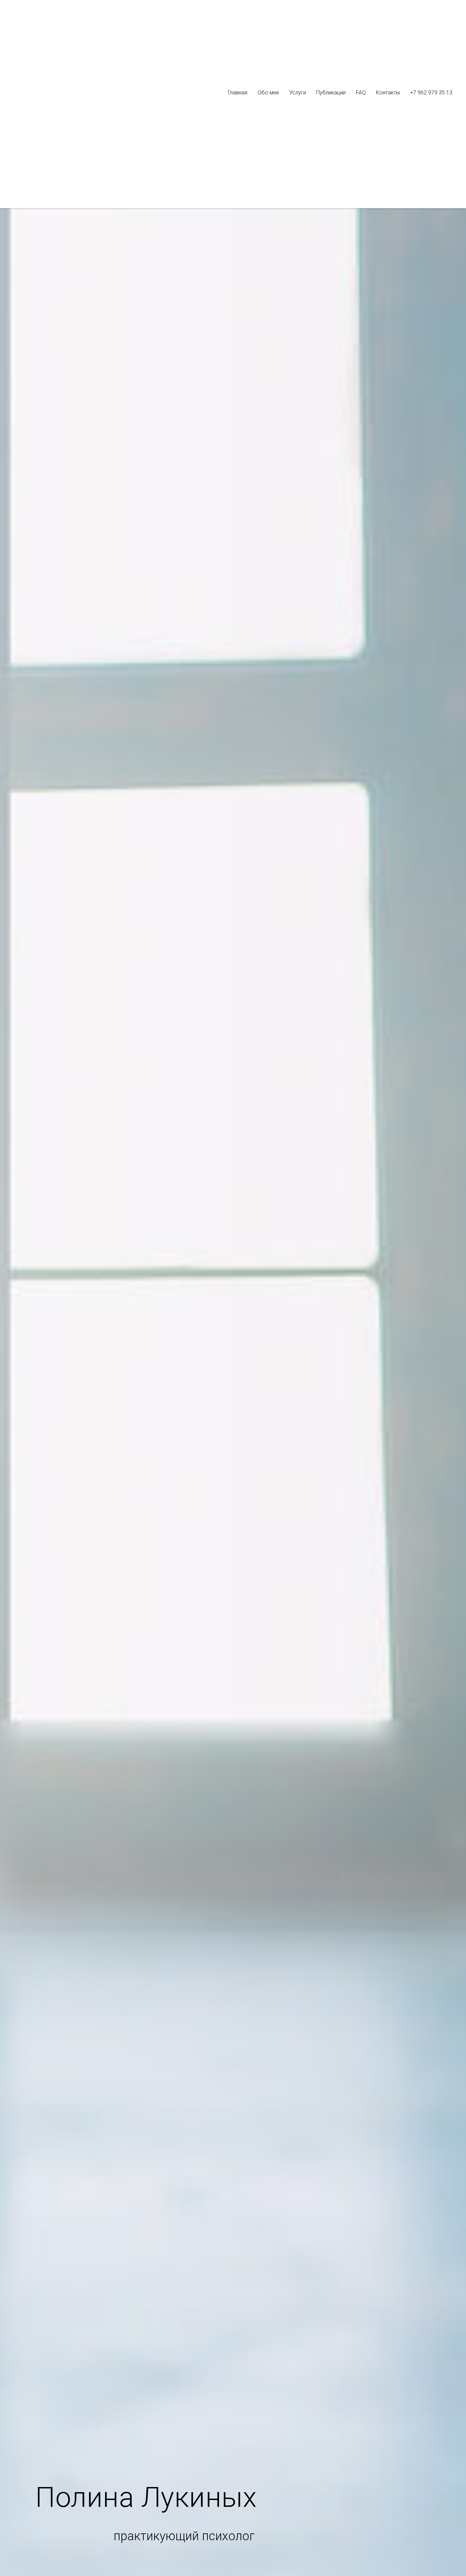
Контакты (388, 93)
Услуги (298, 93)
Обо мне (268, 93)
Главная (238, 93)
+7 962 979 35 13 (431, 93)
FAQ (361, 93)
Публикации (331, 93)
